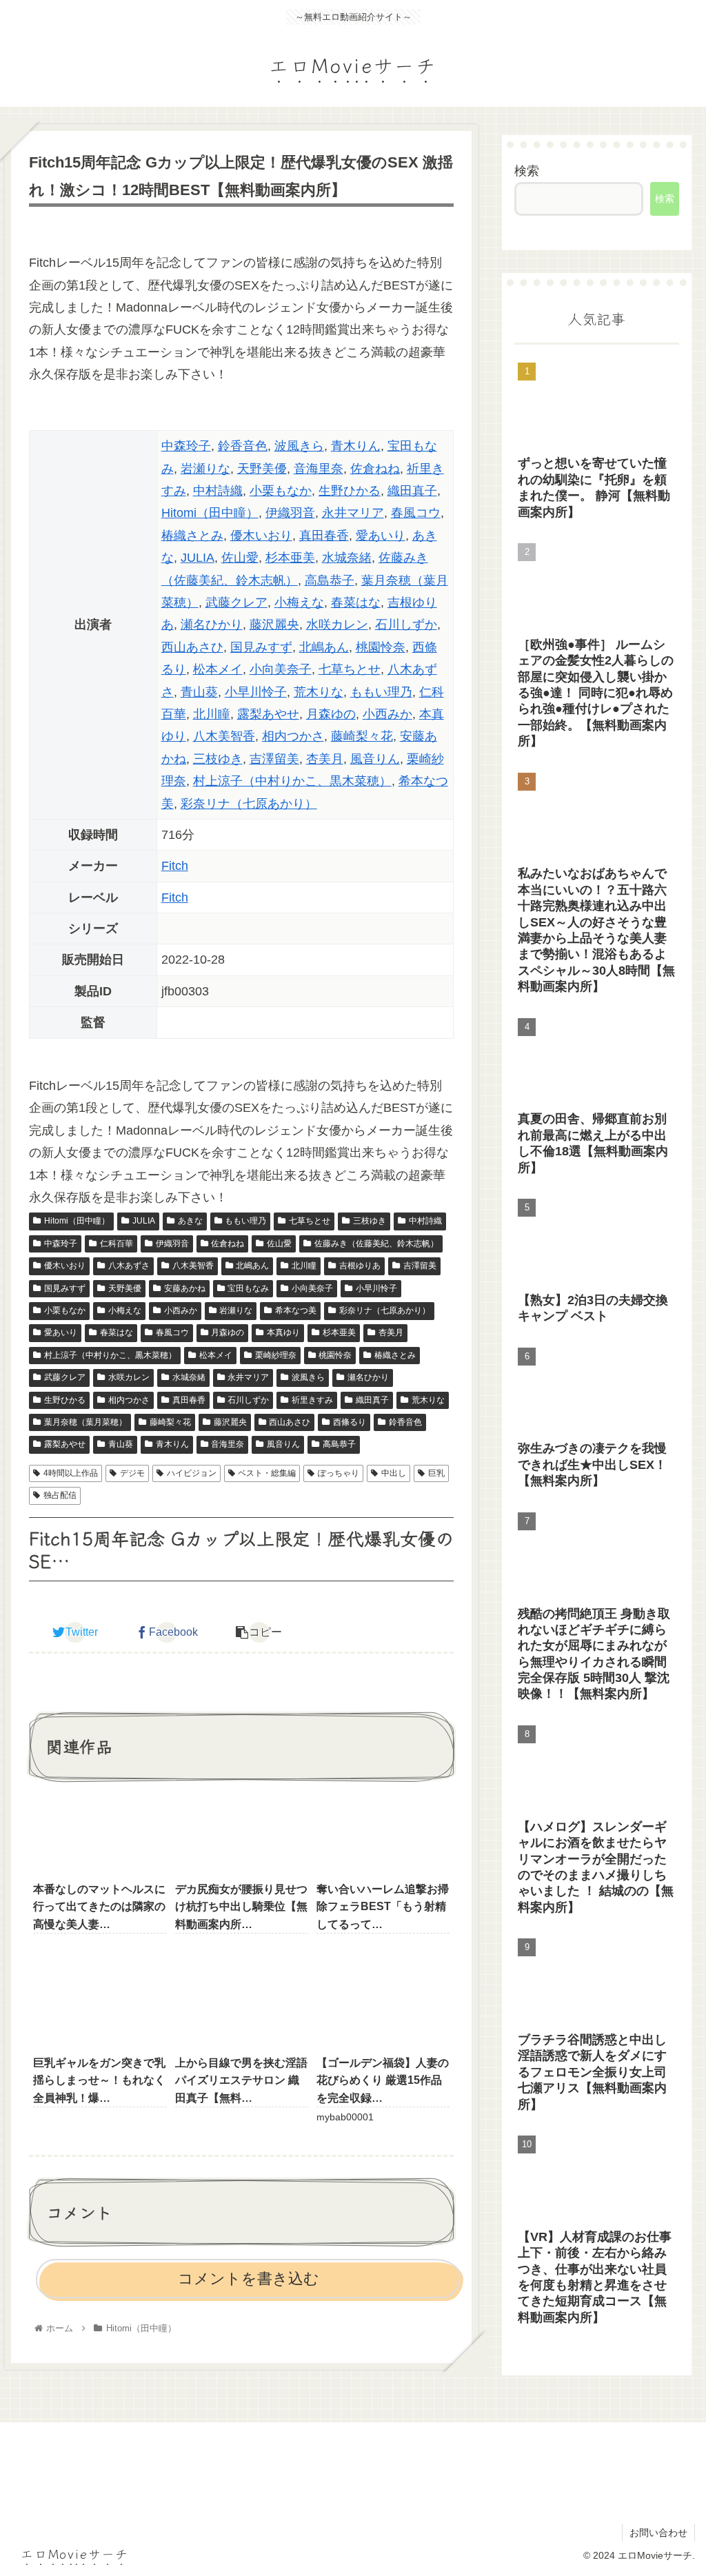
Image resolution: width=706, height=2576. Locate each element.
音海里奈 (319, 469)
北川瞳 (212, 714)
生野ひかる (350, 491)
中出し (394, 1473)
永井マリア (353, 513)
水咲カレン (337, 625)
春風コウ (416, 513)
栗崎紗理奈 (276, 1355)
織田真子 (412, 491)
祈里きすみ (312, 1400)
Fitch (175, 866)
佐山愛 (240, 558)
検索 (527, 171)
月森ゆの (331, 714)
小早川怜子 (256, 692)
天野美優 (262, 469)
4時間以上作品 (71, 1473)
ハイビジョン (192, 1473)
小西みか (387, 714)
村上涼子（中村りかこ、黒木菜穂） (292, 781)
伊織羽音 (290, 513)
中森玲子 (186, 446)
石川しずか (406, 625)
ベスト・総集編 (267, 1473)
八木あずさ (129, 1266)
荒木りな (319, 692)
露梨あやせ (268, 714)
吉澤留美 (274, 759)
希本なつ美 (296, 1310)
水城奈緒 (347, 558)
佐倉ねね (375, 469)
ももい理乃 (381, 692)
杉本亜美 (290, 558)
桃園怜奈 (381, 647)
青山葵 (199, 692)
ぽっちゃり (339, 1473)
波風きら (299, 446)
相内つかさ (293, 736)
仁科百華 (117, 1244)
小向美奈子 (281, 669)
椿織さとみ (192, 536)
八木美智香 (224, 736)
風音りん (375, 759)
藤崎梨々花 (362, 736)
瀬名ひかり (212, 625)
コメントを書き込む (249, 2279)
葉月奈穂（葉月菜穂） (85, 1422)
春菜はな (356, 602)
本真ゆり (283, 1332)
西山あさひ (192, 647)
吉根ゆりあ (360, 1266)
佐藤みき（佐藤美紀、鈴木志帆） (376, 1244)
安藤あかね (185, 1288)
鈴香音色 (243, 446)
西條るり (350, 1422)
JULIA (198, 558)
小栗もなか (281, 491)
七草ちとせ (350, 669)
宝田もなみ (248, 1288)
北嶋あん (324, 647)
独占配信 (60, 1495)
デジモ (132, 1473)
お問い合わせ (658, 2533)
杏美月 (325, 759)
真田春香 (324, 536)
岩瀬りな (205, 469)
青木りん (356, 446)
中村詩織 (218, 491)
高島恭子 (330, 580)
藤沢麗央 (274, 625)
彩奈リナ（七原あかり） (249, 804)
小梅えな (299, 602)
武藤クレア (236, 602)
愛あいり (381, 536)
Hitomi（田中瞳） (210, 513)
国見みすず (261, 647)
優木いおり (261, 536)
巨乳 (436, 1473)
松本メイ (218, 669)
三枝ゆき (218, 759)
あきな (190, 1221)
